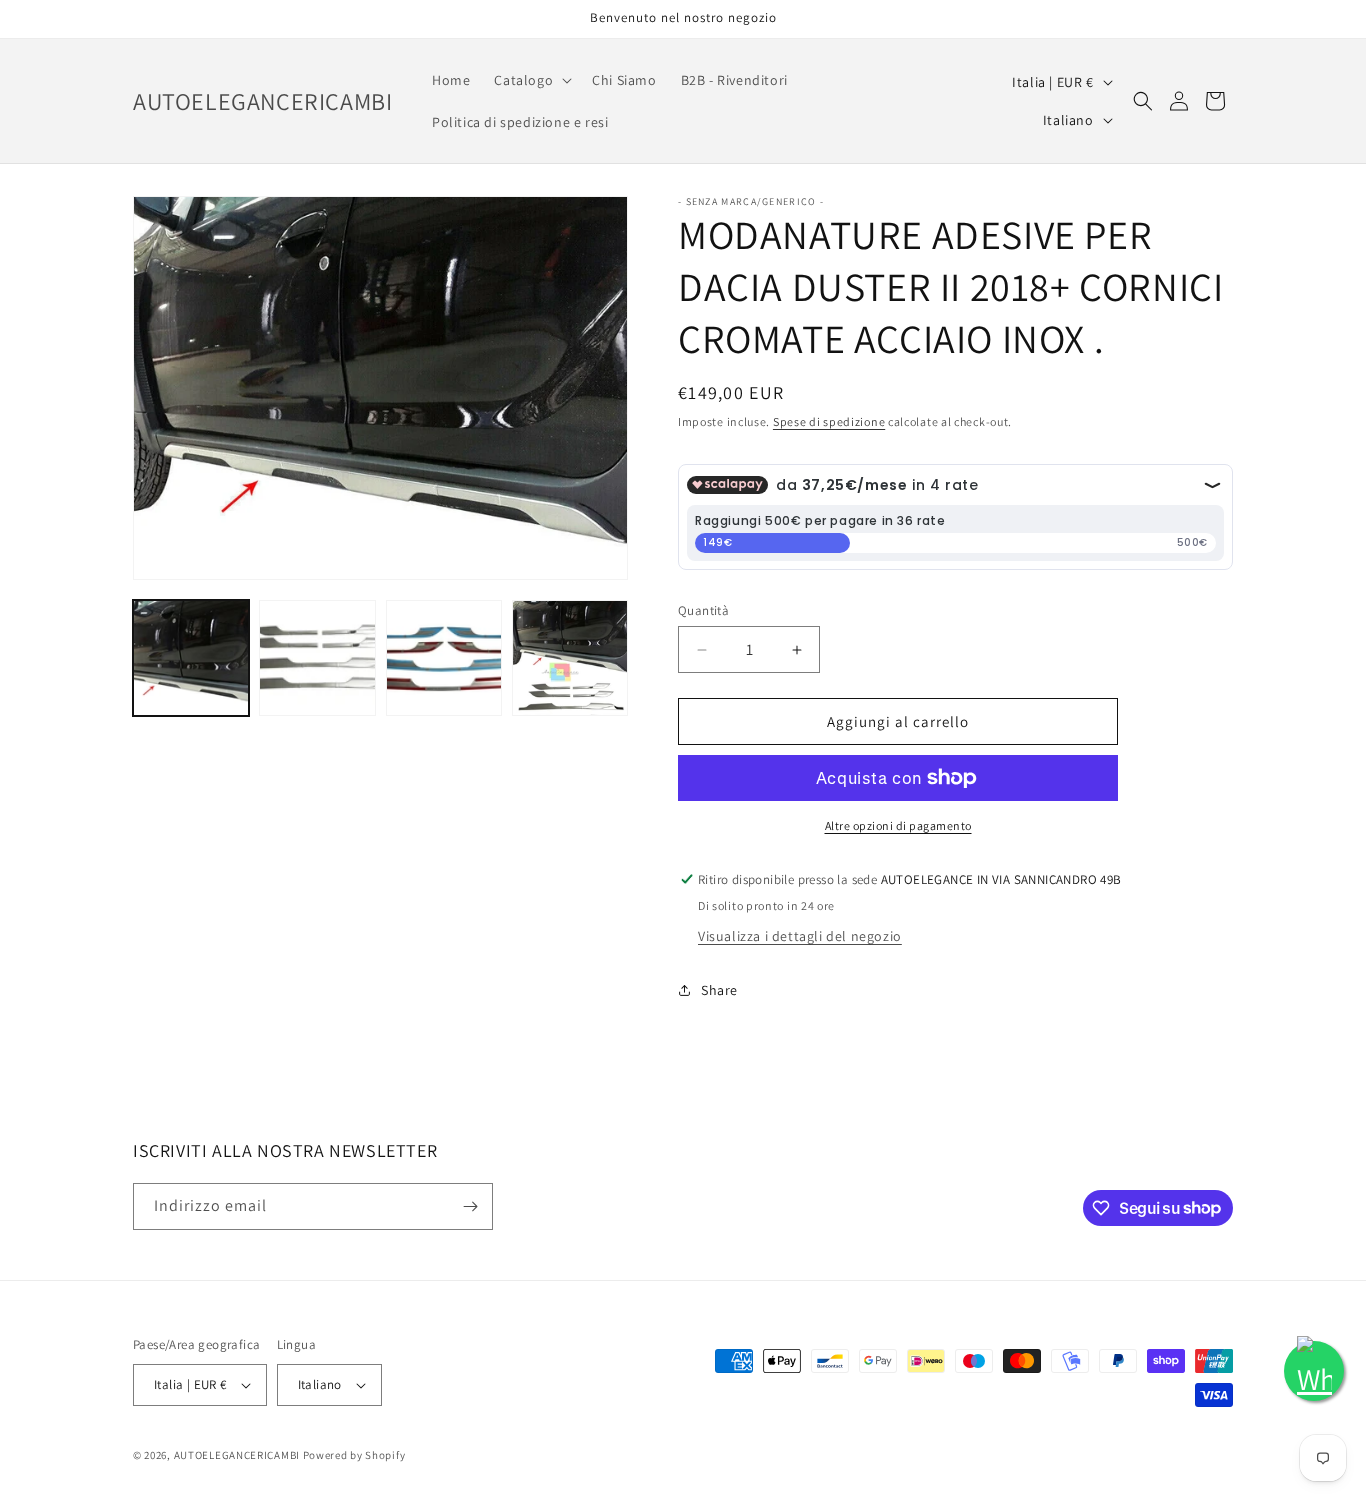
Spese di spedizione (829, 421)
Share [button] (719, 990)
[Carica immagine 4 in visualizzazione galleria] (570, 658)
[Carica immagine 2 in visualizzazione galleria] (317, 658)
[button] (531, 80)
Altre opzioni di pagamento (898, 825)
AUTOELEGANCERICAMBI (237, 1455)
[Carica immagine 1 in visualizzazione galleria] (191, 658)
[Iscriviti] (470, 1206)
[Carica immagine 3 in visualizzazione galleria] (444, 658)
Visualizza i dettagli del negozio (800, 936)
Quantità (703, 610)
